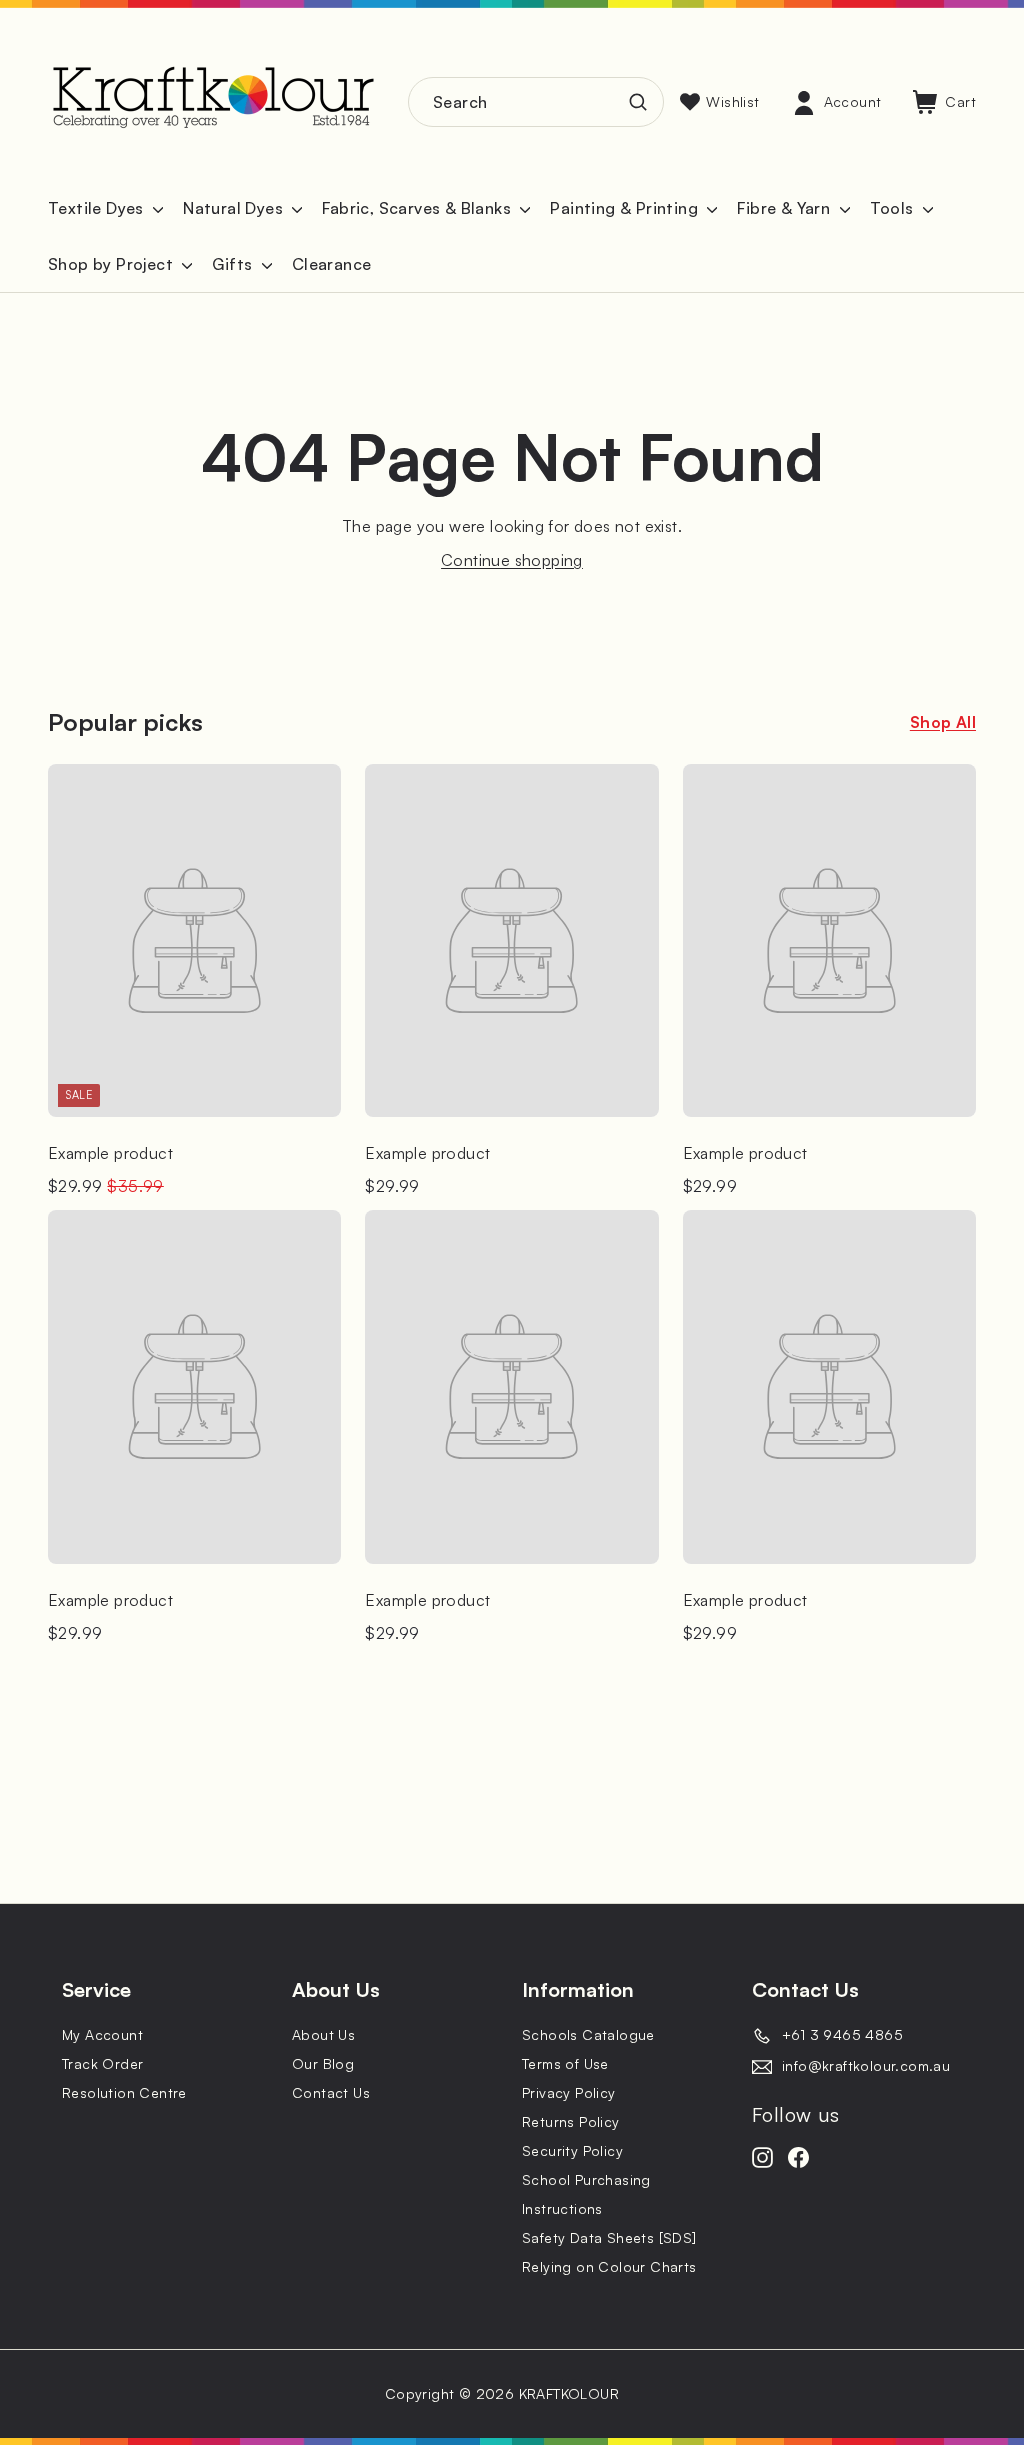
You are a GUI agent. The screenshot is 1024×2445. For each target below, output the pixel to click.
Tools (894, 208)
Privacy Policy (569, 2092)
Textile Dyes (98, 208)
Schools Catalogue (588, 2034)
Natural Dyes (235, 208)
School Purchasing (586, 2179)
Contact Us (331, 2092)
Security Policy (572, 2150)
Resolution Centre (124, 2092)
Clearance (332, 264)
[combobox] (536, 102)
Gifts (234, 264)
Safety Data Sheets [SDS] (609, 2237)
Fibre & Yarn (785, 208)
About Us (323, 2034)
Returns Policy (571, 2121)
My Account (102, 2034)
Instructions (562, 2208)
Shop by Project (112, 264)
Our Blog (323, 2063)
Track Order (102, 2063)
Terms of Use (565, 2063)
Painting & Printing (626, 208)
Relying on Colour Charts (609, 2266)
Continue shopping (512, 560)
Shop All (943, 722)
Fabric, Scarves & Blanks (418, 208)
